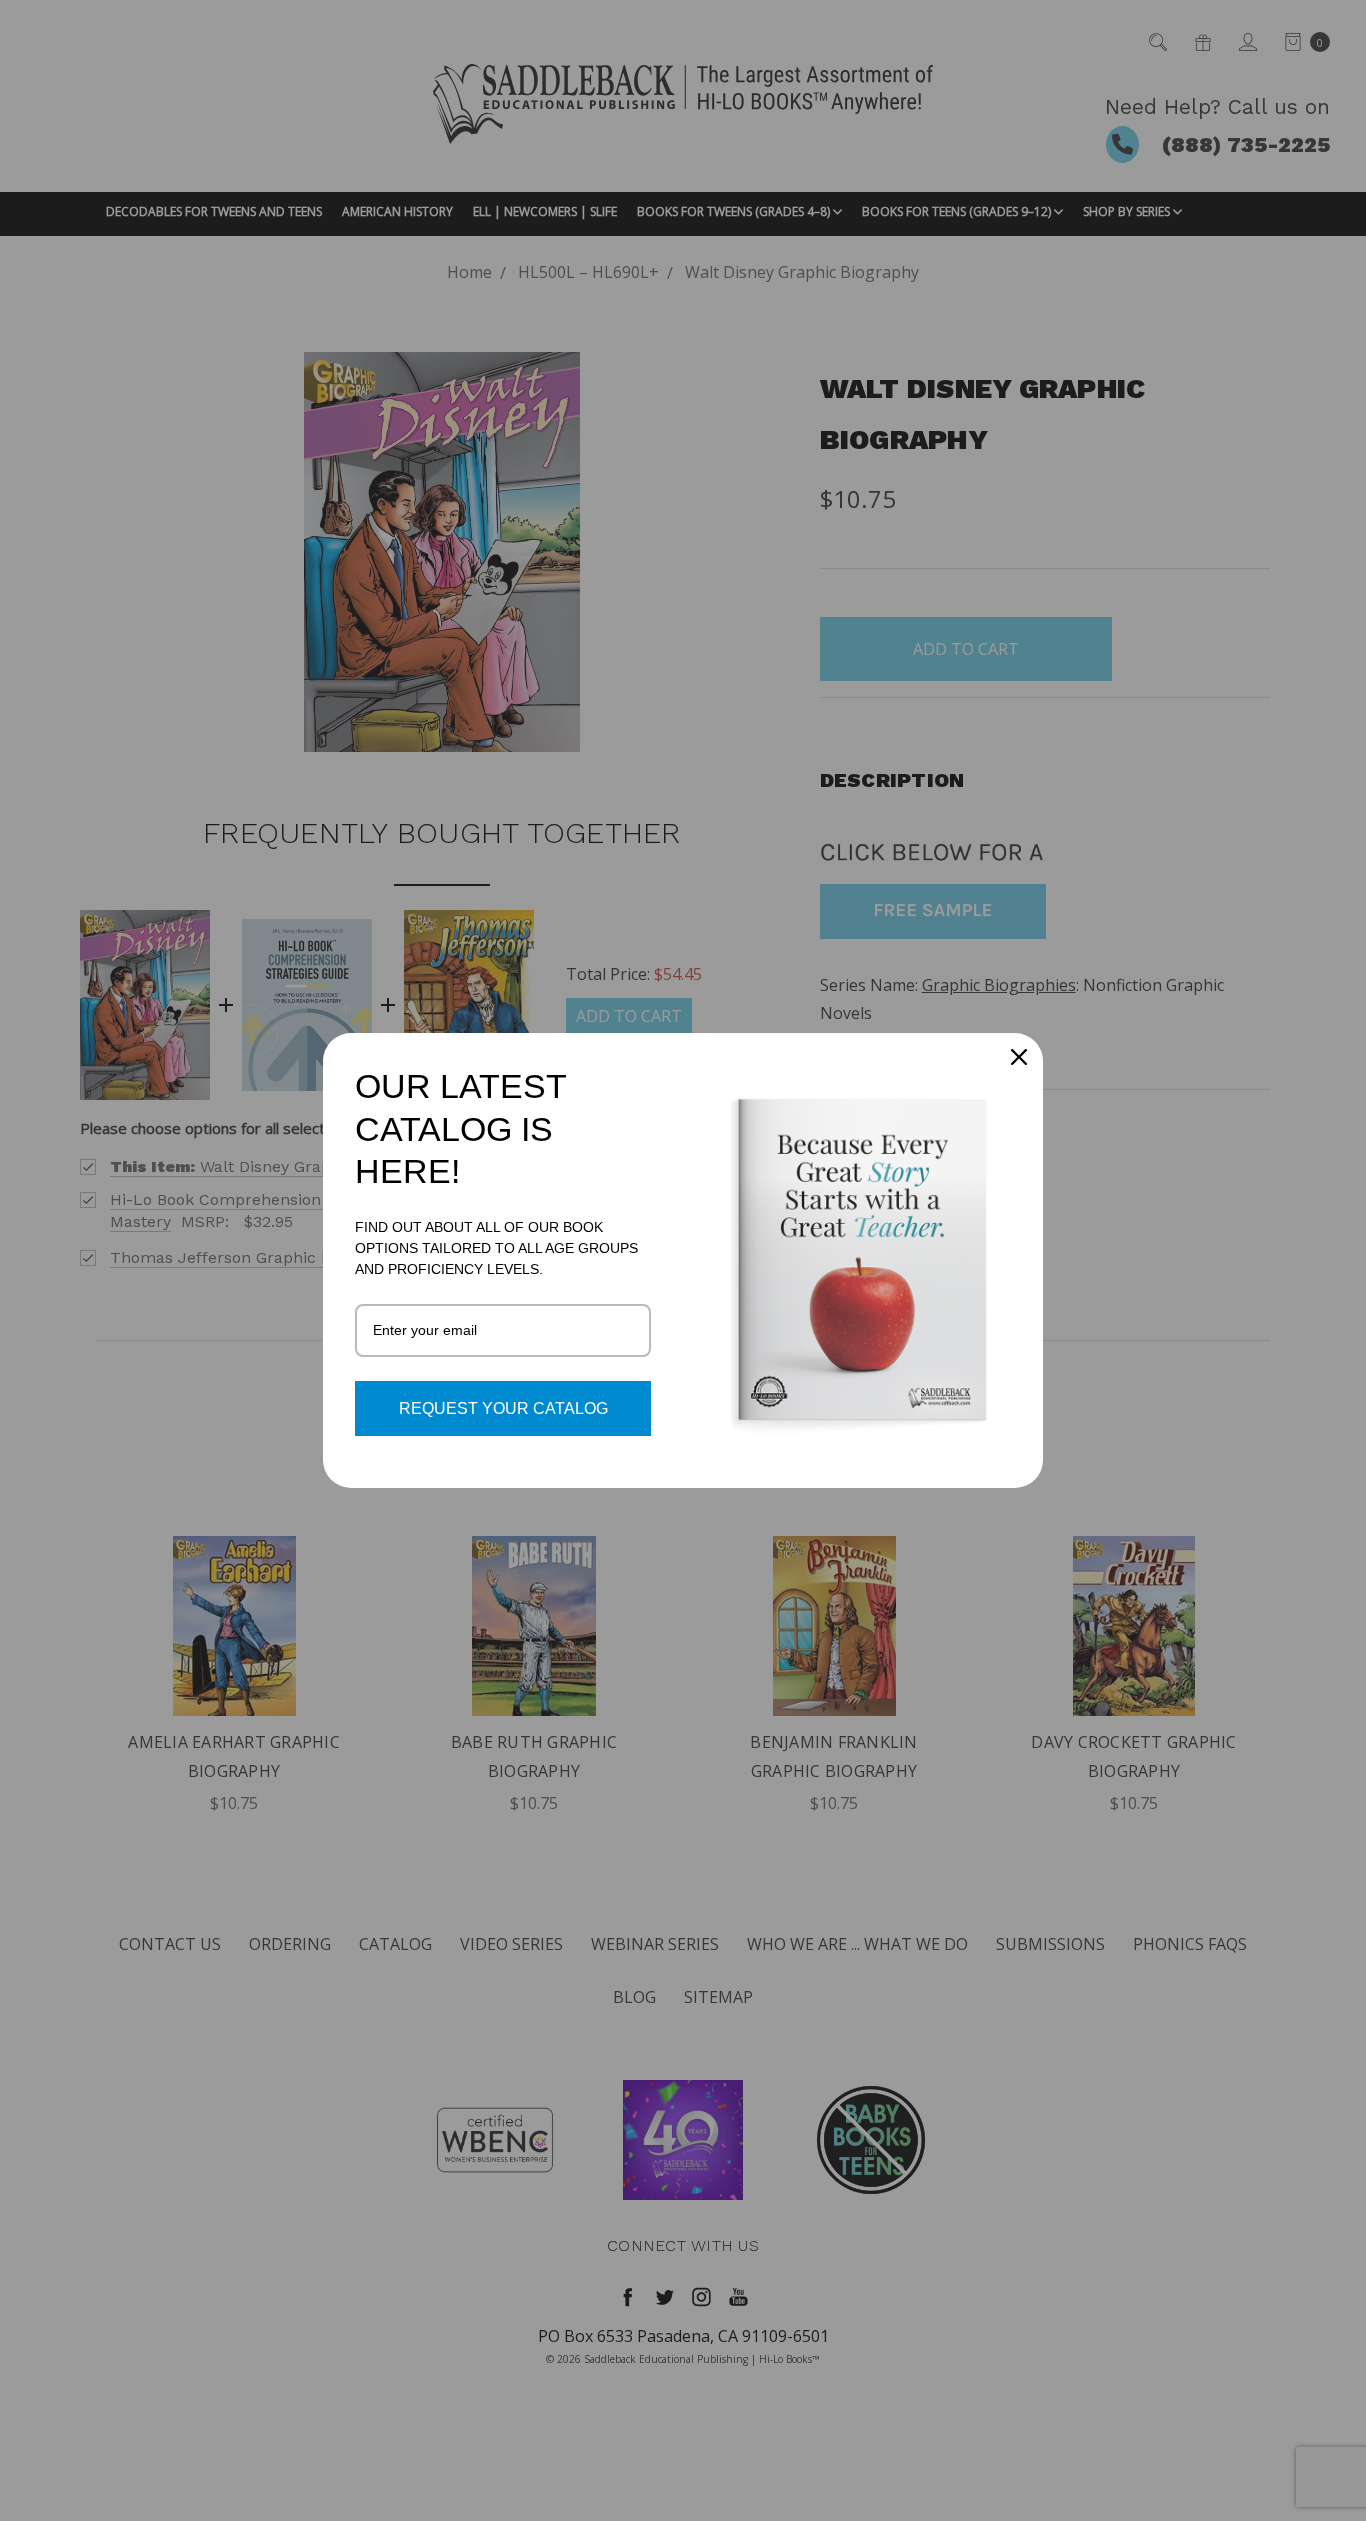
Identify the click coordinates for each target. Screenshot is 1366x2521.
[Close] (1019, 1057)
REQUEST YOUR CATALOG (503, 1408)
